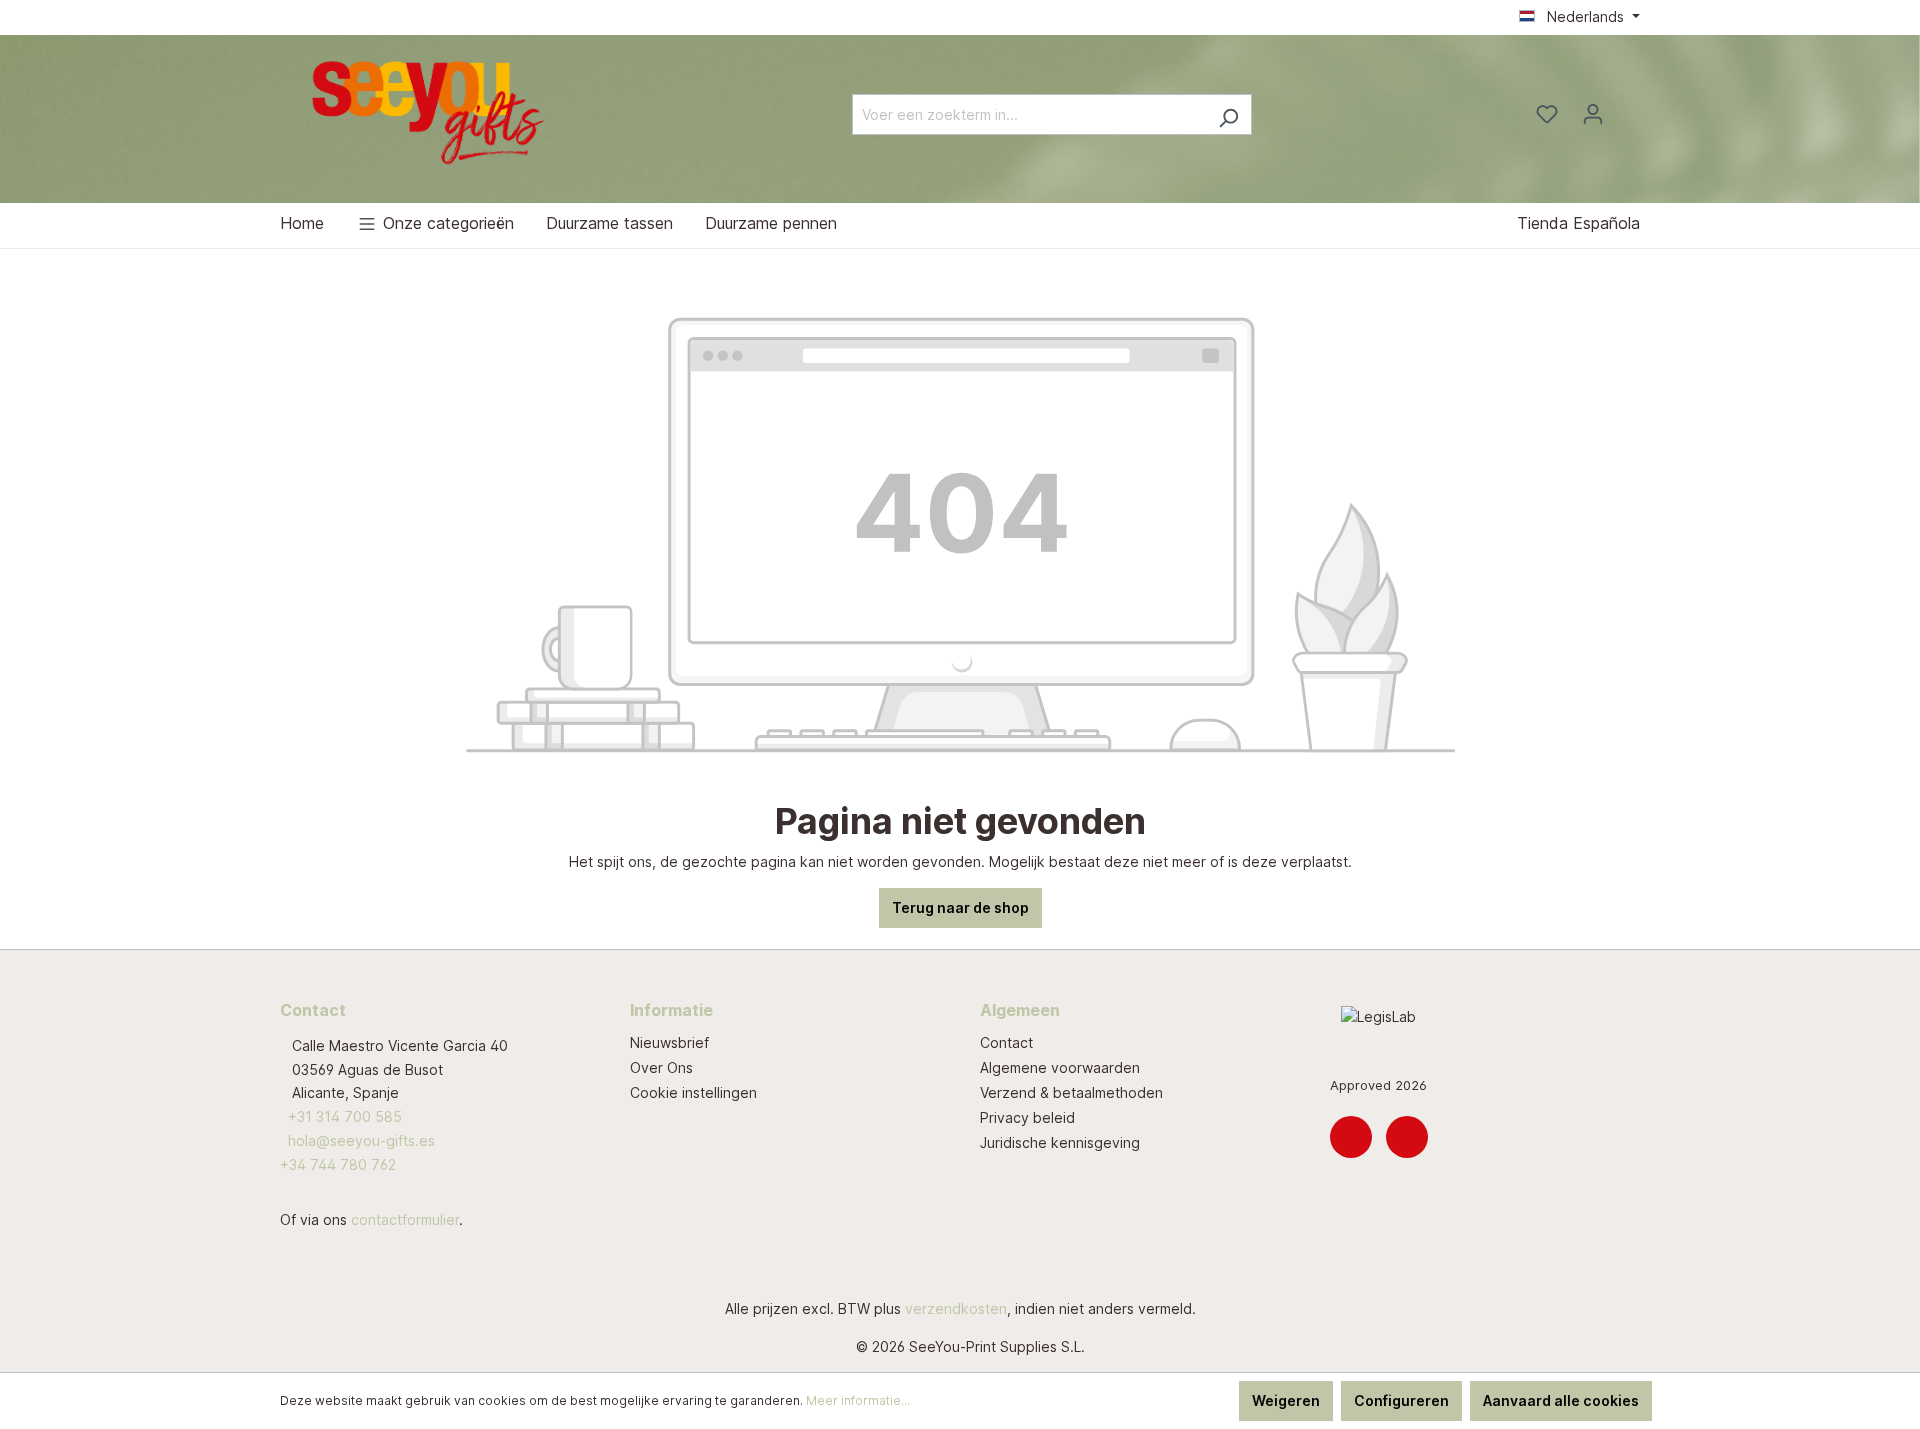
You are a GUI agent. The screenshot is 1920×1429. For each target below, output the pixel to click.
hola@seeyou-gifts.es (361, 1140)
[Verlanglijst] (1547, 114)
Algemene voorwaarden (1060, 1067)
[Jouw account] (1593, 114)
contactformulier (405, 1219)
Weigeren (1286, 1400)
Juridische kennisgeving (1060, 1142)
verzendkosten (956, 1308)
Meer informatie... (858, 1400)
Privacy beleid (1027, 1117)
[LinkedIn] (1351, 1137)
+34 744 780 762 (338, 1164)
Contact (1006, 1042)
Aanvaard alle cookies (1561, 1400)
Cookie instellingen (693, 1092)
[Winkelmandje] (1628, 108)
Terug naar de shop (960, 907)
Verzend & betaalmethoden (1071, 1092)
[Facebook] (1407, 1137)
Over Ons (661, 1067)
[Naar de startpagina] (430, 110)
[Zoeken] (1228, 114)
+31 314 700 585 (345, 1116)
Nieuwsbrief (669, 1042)
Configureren (1401, 1400)
